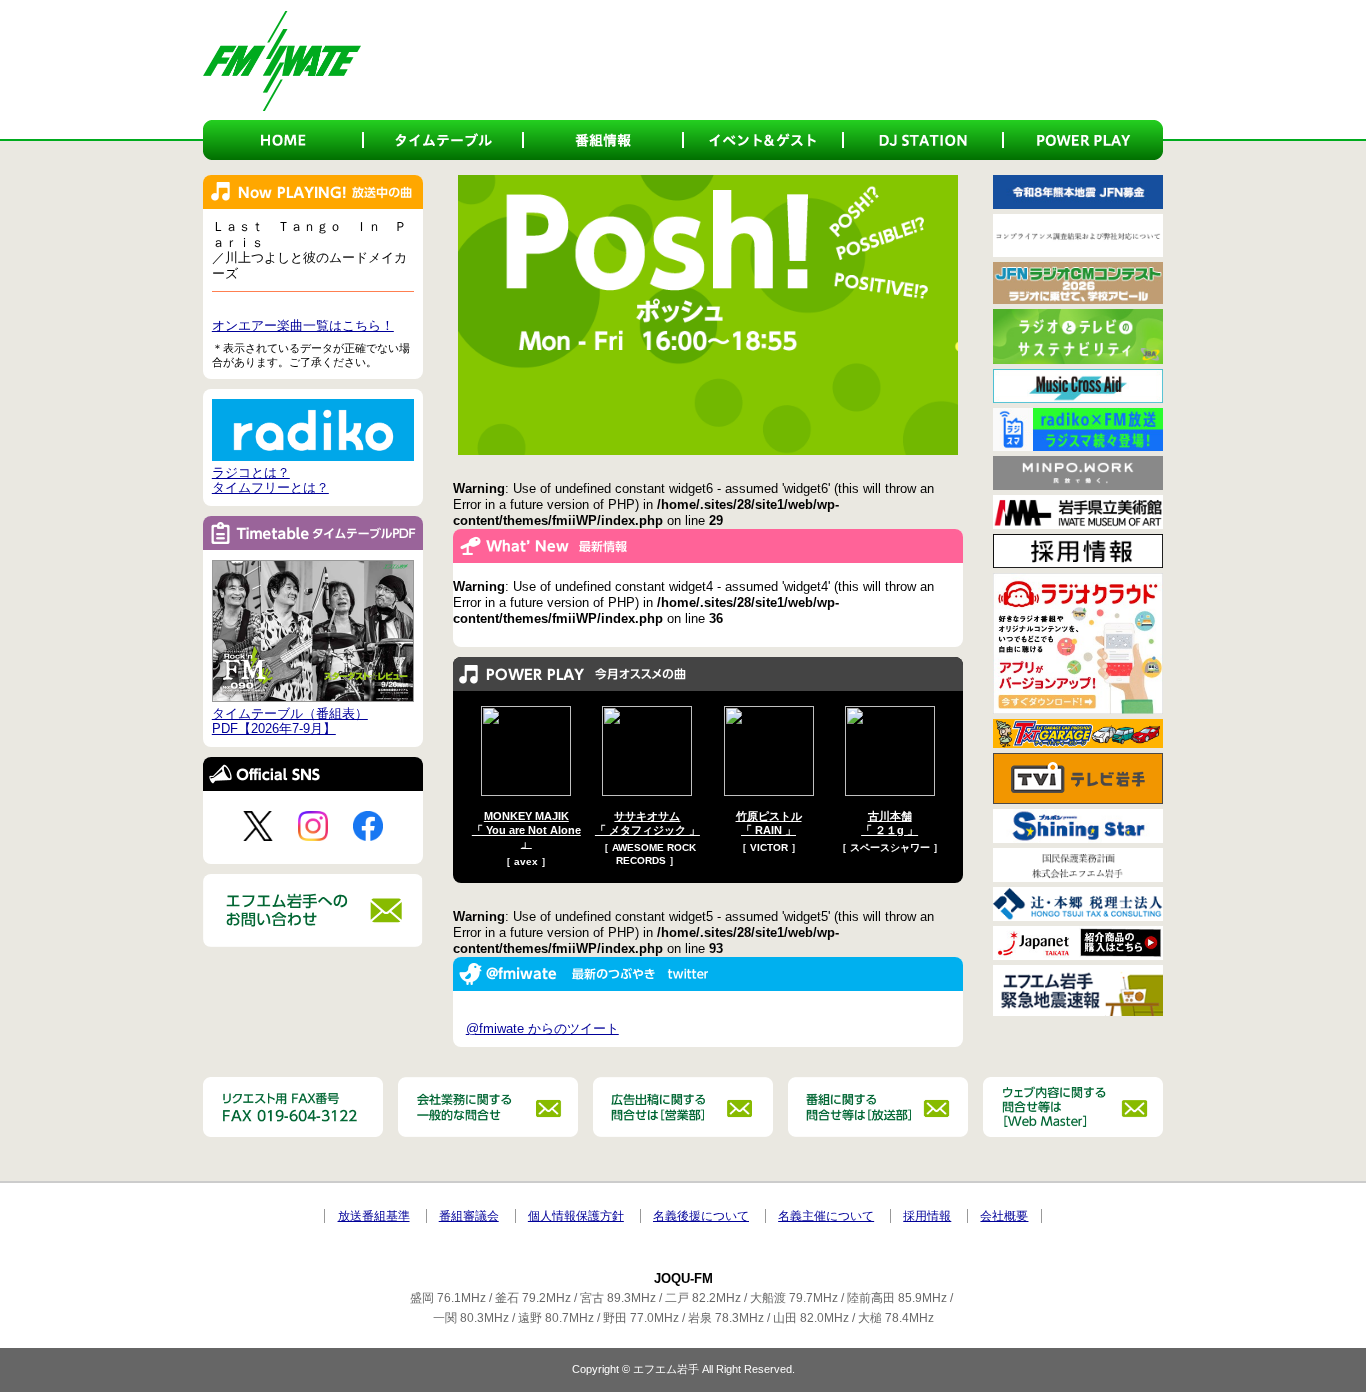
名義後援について (701, 1216)
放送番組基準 (374, 1216)
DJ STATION (923, 140)
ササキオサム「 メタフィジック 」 (647, 823)
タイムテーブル (443, 140)
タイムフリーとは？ (270, 487)
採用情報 (927, 1216)
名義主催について (826, 1216)
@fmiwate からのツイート (542, 1028)
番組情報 (603, 140)
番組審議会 (469, 1216)
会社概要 (1004, 1216)
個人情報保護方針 (576, 1216)
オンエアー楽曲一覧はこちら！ (303, 325)
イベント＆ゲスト (763, 140)
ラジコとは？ (251, 472)
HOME (283, 140)
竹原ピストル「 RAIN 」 (769, 823)
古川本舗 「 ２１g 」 (889, 823)
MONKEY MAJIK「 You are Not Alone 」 (526, 829)
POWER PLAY (1083, 140)
